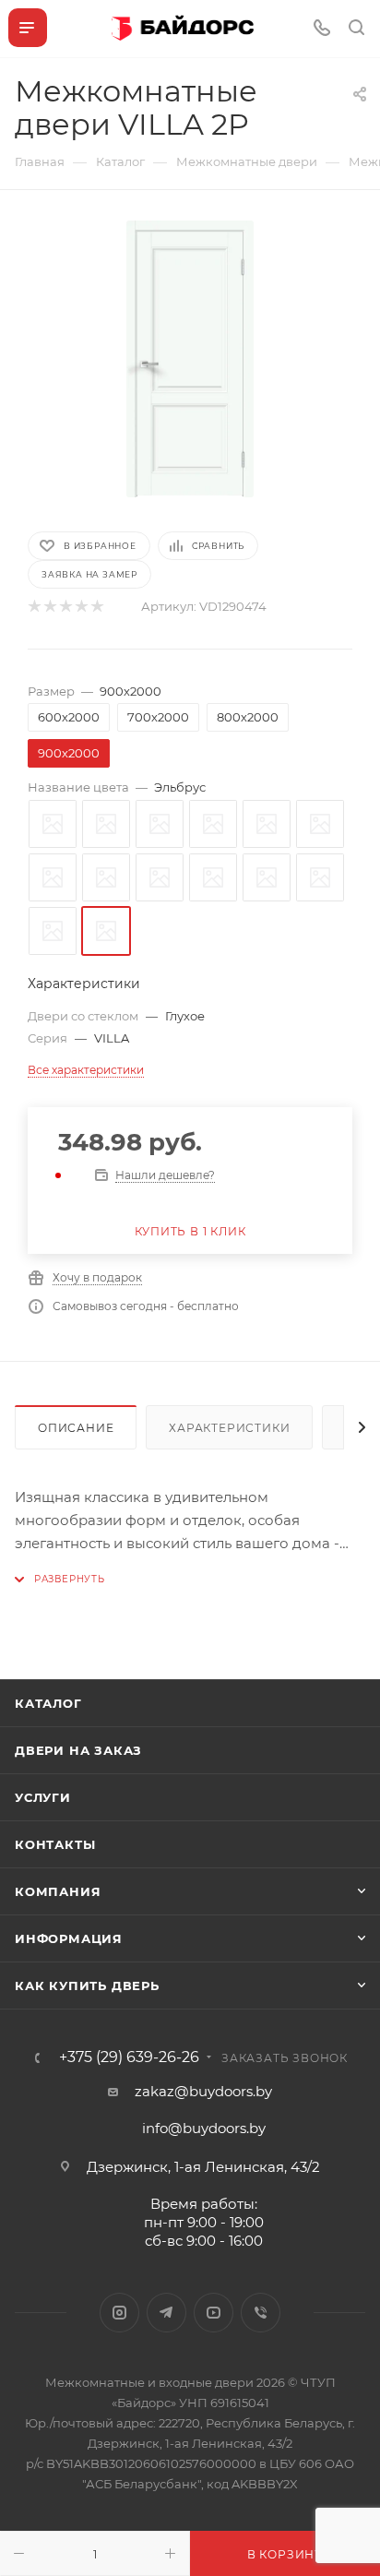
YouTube (214, 2313)
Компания (58, 1891)
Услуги (43, 1797)
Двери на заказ (78, 1750)
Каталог (48, 1703)
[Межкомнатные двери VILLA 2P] (190, 359)
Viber (261, 2313)
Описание (76, 1428)
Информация (69, 1938)
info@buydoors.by (204, 2128)
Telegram (166, 2313)
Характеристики (229, 1428)
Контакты (55, 1844)
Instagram (119, 2313)
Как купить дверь (87, 1986)
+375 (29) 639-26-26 (129, 2057)
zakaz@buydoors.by (203, 2091)
